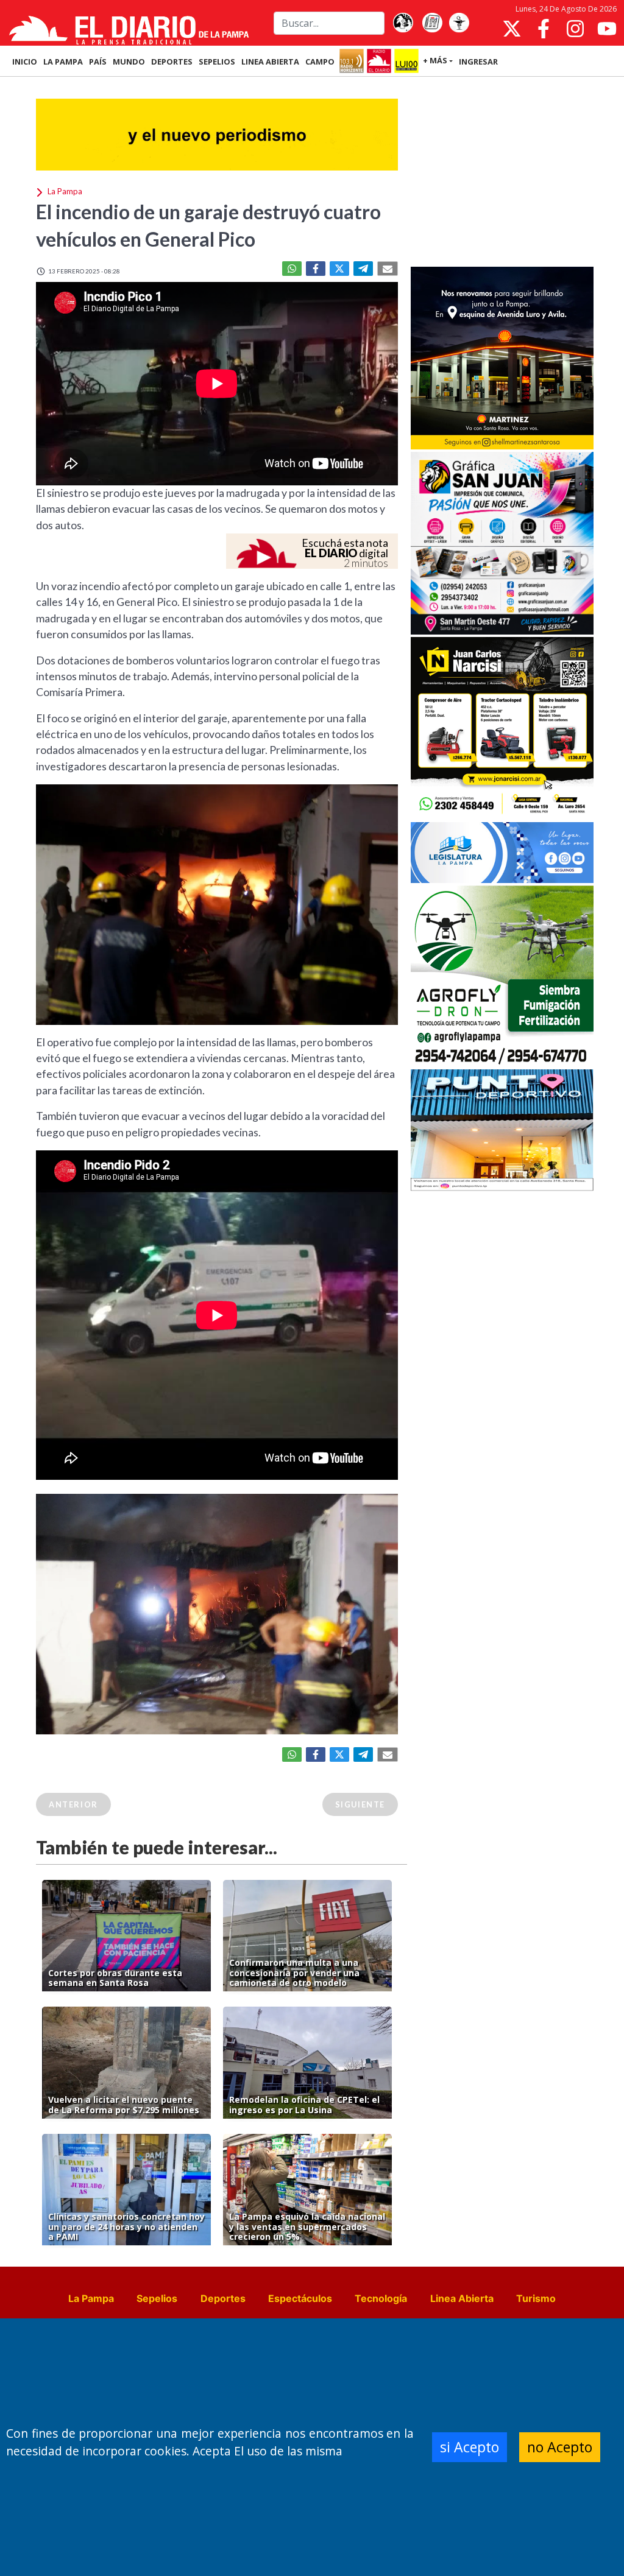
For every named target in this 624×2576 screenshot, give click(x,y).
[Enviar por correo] (388, 269)
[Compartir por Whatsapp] (292, 269)
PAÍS (98, 62)
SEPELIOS (217, 62)
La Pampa (91, 2298)
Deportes (223, 2298)
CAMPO (320, 62)
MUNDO (129, 62)
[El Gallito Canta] (403, 23)
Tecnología (381, 2298)
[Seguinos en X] (512, 29)
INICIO (25, 62)
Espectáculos (300, 2298)
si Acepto (470, 2447)
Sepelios (157, 2298)
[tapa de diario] (432, 23)
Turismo (536, 2298)
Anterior (73, 1804)
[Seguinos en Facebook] (544, 29)
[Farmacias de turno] (459, 23)
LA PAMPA (63, 62)
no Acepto (560, 2447)
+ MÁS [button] (435, 60)
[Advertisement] (502, 173)
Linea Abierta (462, 2298)
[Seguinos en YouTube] (607, 29)
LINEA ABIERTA (270, 62)
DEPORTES (172, 62)
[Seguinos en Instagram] (575, 29)
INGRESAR (478, 62)
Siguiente (360, 1804)
